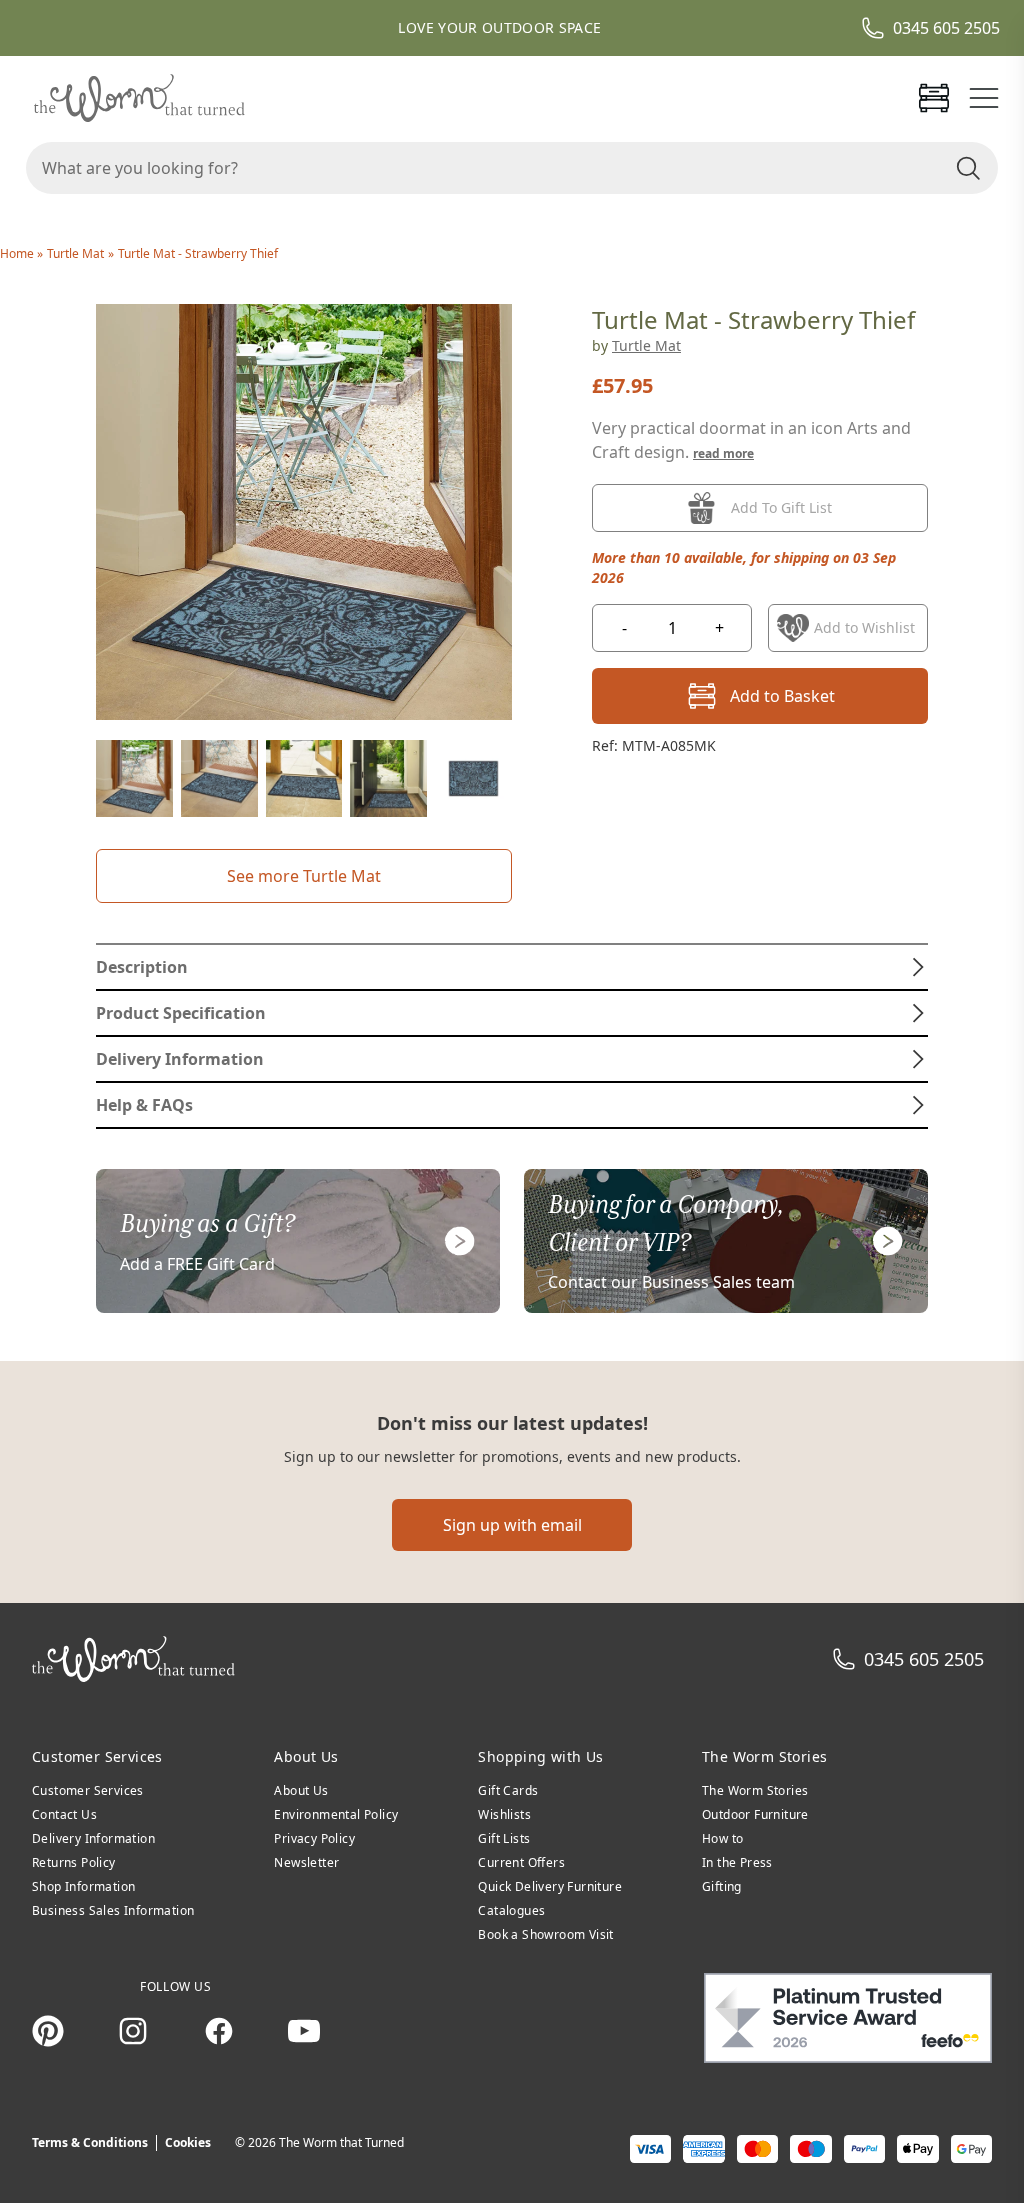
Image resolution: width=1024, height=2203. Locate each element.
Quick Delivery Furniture (550, 1886)
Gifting (722, 1886)
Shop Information (83, 1886)
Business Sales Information (113, 1910)
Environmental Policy (336, 1814)
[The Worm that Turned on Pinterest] (48, 2031)
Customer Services (88, 1790)
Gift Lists (504, 1838)
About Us (301, 1790)
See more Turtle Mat (304, 876)
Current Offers (521, 1862)
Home (18, 253)
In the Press (737, 1862)
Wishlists (504, 1814)
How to (722, 1838)
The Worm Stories (755, 1790)
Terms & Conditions (90, 2142)
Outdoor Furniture (755, 1814)
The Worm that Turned (341, 2142)
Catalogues (511, 1910)
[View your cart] (934, 98)
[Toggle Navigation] (984, 98)
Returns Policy (74, 1862)
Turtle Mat (75, 253)
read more (723, 453)
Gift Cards (508, 1790)
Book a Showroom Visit (545, 1934)
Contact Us (64, 1814)
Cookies (188, 2142)
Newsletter (306, 1862)
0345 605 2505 (946, 28)
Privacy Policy (314, 1838)
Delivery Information (93, 1838)
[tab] (512, 967)
